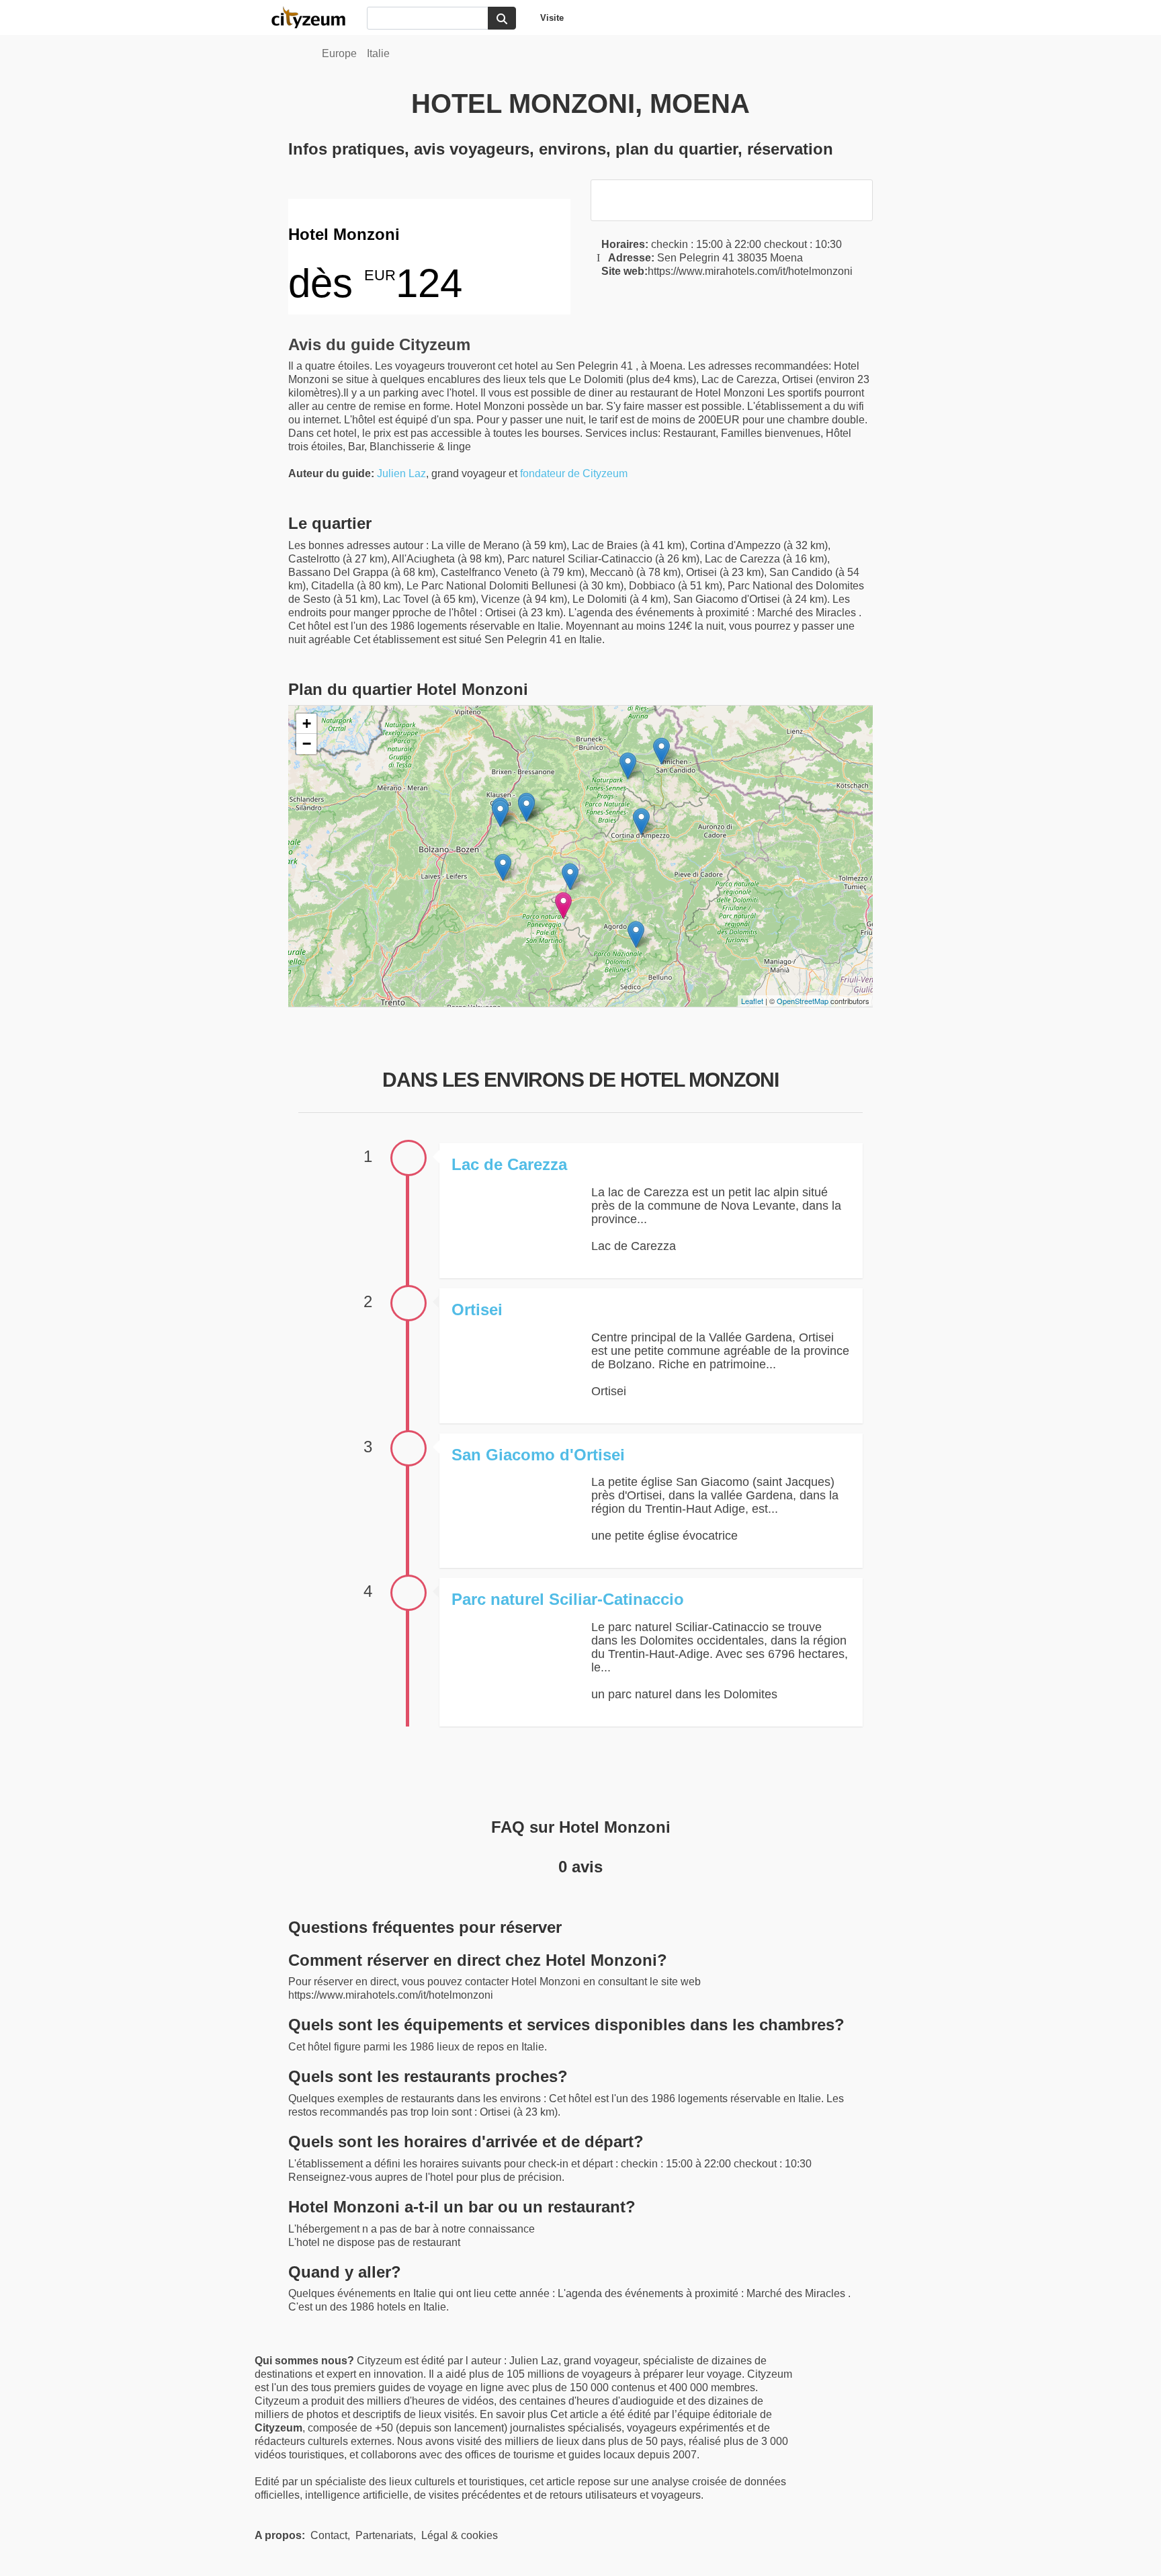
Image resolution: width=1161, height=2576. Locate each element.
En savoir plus (515, 2414)
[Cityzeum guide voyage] (315, 17)
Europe (339, 53)
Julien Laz (401, 473)
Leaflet (752, 1001)
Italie (378, 53)
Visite (552, 18)
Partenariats (384, 2535)
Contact (329, 2535)
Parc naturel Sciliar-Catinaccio (568, 1599)
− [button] (307, 744)
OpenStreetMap (803, 1001)
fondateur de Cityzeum (574, 473)
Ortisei (477, 1310)
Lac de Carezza (509, 1164)
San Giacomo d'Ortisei (538, 1455)
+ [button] (307, 723)
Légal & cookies (460, 2535)
